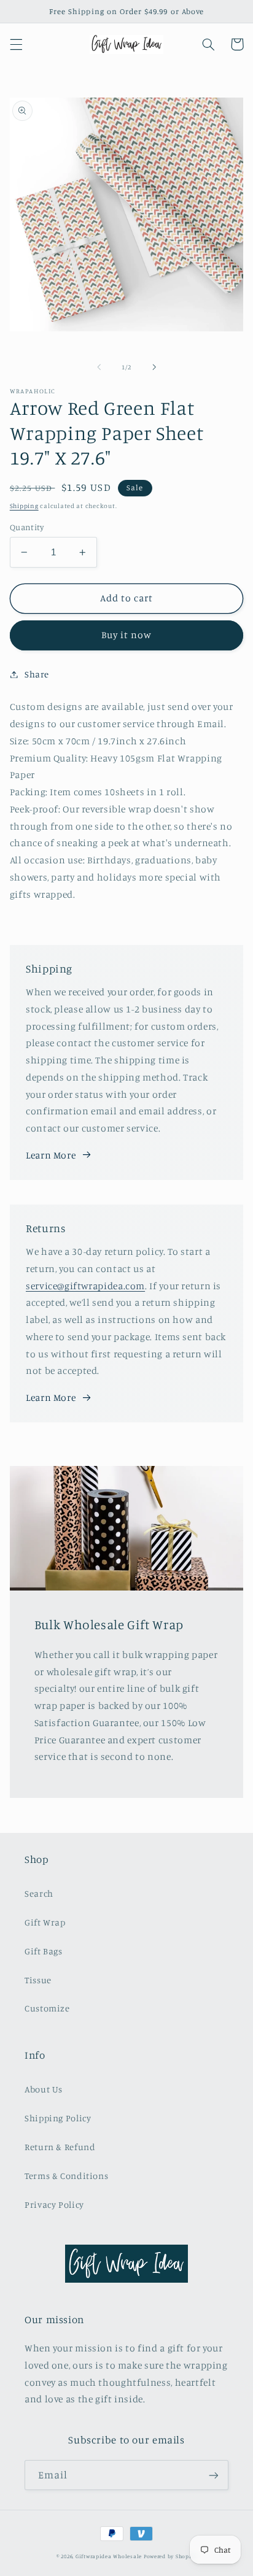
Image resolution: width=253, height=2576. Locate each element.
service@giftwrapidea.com (85, 1286)
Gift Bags (44, 1951)
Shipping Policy (58, 2118)
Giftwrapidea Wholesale (109, 2556)
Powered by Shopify (170, 2556)
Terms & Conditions (66, 2176)
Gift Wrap (45, 1922)
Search (39, 1893)
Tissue (38, 1980)
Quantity (27, 527)
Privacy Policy (54, 2204)
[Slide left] (99, 368)
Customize (47, 2008)
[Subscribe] (214, 2475)
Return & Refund (60, 2147)
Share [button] (37, 674)
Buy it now (127, 635)
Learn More (51, 1155)
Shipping (24, 506)
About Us (44, 2089)
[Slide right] (154, 368)
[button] (16, 44)
